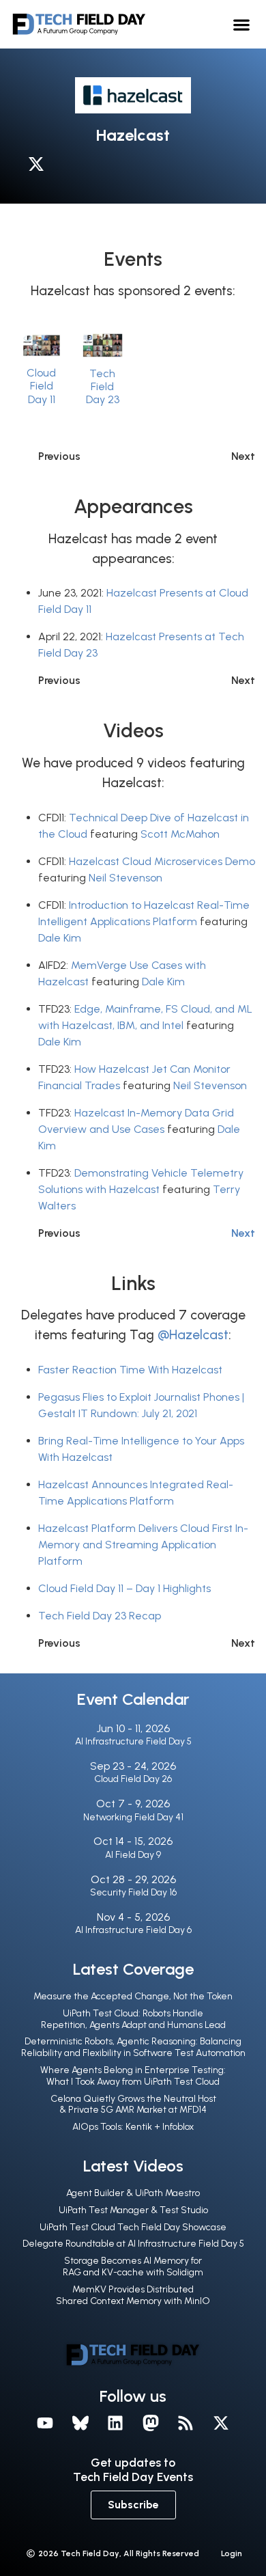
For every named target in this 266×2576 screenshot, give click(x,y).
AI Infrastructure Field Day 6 (133, 1930)
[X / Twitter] (40, 167)
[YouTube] (45, 2423)
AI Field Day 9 (133, 1855)
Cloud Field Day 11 (41, 386)
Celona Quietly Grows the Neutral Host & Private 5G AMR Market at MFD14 (133, 2105)
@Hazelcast (193, 1335)
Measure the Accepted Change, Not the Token (133, 1996)
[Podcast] (186, 2423)
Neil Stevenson (125, 878)
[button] (242, 24)
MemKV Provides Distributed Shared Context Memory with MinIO (133, 2295)
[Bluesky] (80, 2423)
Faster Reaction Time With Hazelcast (130, 1370)
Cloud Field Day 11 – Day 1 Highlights (124, 1588)
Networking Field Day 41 (133, 1817)
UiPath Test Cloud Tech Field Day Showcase (133, 2227)
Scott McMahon (180, 834)
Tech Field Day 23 (103, 386)
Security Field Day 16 (133, 1892)
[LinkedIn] (115, 2423)
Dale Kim (60, 938)
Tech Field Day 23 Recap (100, 1616)
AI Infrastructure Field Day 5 (133, 1741)
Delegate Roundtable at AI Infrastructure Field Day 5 (133, 2244)
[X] (221, 2423)
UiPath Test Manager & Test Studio (133, 2210)
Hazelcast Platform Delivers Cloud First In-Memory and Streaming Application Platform (143, 1545)
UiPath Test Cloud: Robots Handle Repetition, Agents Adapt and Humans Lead (133, 2019)
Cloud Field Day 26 (133, 1779)
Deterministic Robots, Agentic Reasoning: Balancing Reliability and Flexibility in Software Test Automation (133, 2047)
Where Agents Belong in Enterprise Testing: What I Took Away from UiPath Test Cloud (133, 2076)
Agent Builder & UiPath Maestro (133, 2193)
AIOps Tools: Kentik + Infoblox (133, 2127)
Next (243, 1233)
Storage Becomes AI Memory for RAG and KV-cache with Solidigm (133, 2266)
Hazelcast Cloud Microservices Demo (162, 861)
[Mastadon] (151, 2423)
